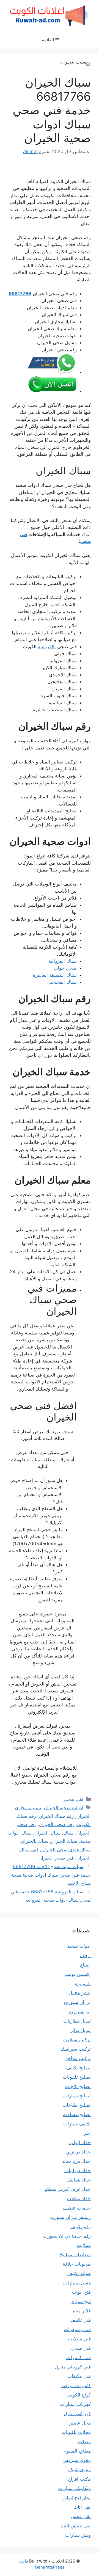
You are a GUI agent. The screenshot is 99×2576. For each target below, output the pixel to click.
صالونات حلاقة (77, 2264)
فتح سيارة (81, 2301)
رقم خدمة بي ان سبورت (67, 2236)
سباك (68, 1833)
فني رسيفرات (77, 2329)
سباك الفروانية (63, 961)
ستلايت (84, 2245)
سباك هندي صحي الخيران (66, 1850)
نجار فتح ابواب (77, 2498)
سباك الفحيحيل (62, 982)
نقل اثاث (82, 2507)
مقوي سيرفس (77, 2460)
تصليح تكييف (79, 2068)
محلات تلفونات (76, 2432)
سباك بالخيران (35, 1841)
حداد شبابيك (79, 2180)
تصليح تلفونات (77, 2077)
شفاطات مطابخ (75, 2255)
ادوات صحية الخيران (64, 1808)
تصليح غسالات (77, 2114)
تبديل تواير (80, 2030)
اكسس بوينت (78, 1974)
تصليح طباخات (77, 2105)
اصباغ (85, 1965)
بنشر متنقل (80, 1993)
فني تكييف (81, 2320)
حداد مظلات (79, 2199)
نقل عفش (81, 2516)
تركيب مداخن (78, 2058)
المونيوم (83, 1984)
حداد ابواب (80, 2142)
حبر (87, 2133)
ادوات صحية (79, 1946)
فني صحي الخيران (56, 1858)
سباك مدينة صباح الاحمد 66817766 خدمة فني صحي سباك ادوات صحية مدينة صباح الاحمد (51, 1875)
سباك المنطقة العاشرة (55, 975)
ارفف (85, 1956)
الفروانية (47, 647)
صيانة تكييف (79, 2273)
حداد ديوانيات (78, 2170)
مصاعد (84, 2442)
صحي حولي (65, 968)
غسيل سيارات (77, 2283)
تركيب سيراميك (76, 2049)
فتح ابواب (81, 2292)
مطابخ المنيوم (77, 2451)
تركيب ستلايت (77, 2040)
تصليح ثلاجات (78, 2086)
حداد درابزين (78, 2152)
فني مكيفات (79, 2376)
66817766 (20, 294)
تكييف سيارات (77, 2124)
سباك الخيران (47, 1833)
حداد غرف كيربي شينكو (68, 2189)
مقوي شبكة (79, 2470)
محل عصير (80, 2423)
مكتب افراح (79, 2479)
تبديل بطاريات (77, 2021)
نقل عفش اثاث (76, 2526)
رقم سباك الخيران (56, 1816)
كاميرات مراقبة (76, 2385)
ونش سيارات (78, 2535)
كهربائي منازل (77, 2414)
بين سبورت (80, 2012)
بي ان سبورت (77, 2002)
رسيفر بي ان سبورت (70, 2217)
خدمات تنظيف (77, 2208)
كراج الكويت (79, 2395)
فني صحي (74, 1799)
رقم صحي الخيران (57, 1824)
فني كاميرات (79, 2357)
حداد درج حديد (76, 2161)
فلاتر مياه (82, 2311)
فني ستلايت (79, 2339)
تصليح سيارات (77, 2096)
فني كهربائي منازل (73, 2367)
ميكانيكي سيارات (74, 2488)
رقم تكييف (81, 2227)
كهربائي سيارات (75, 2404)
